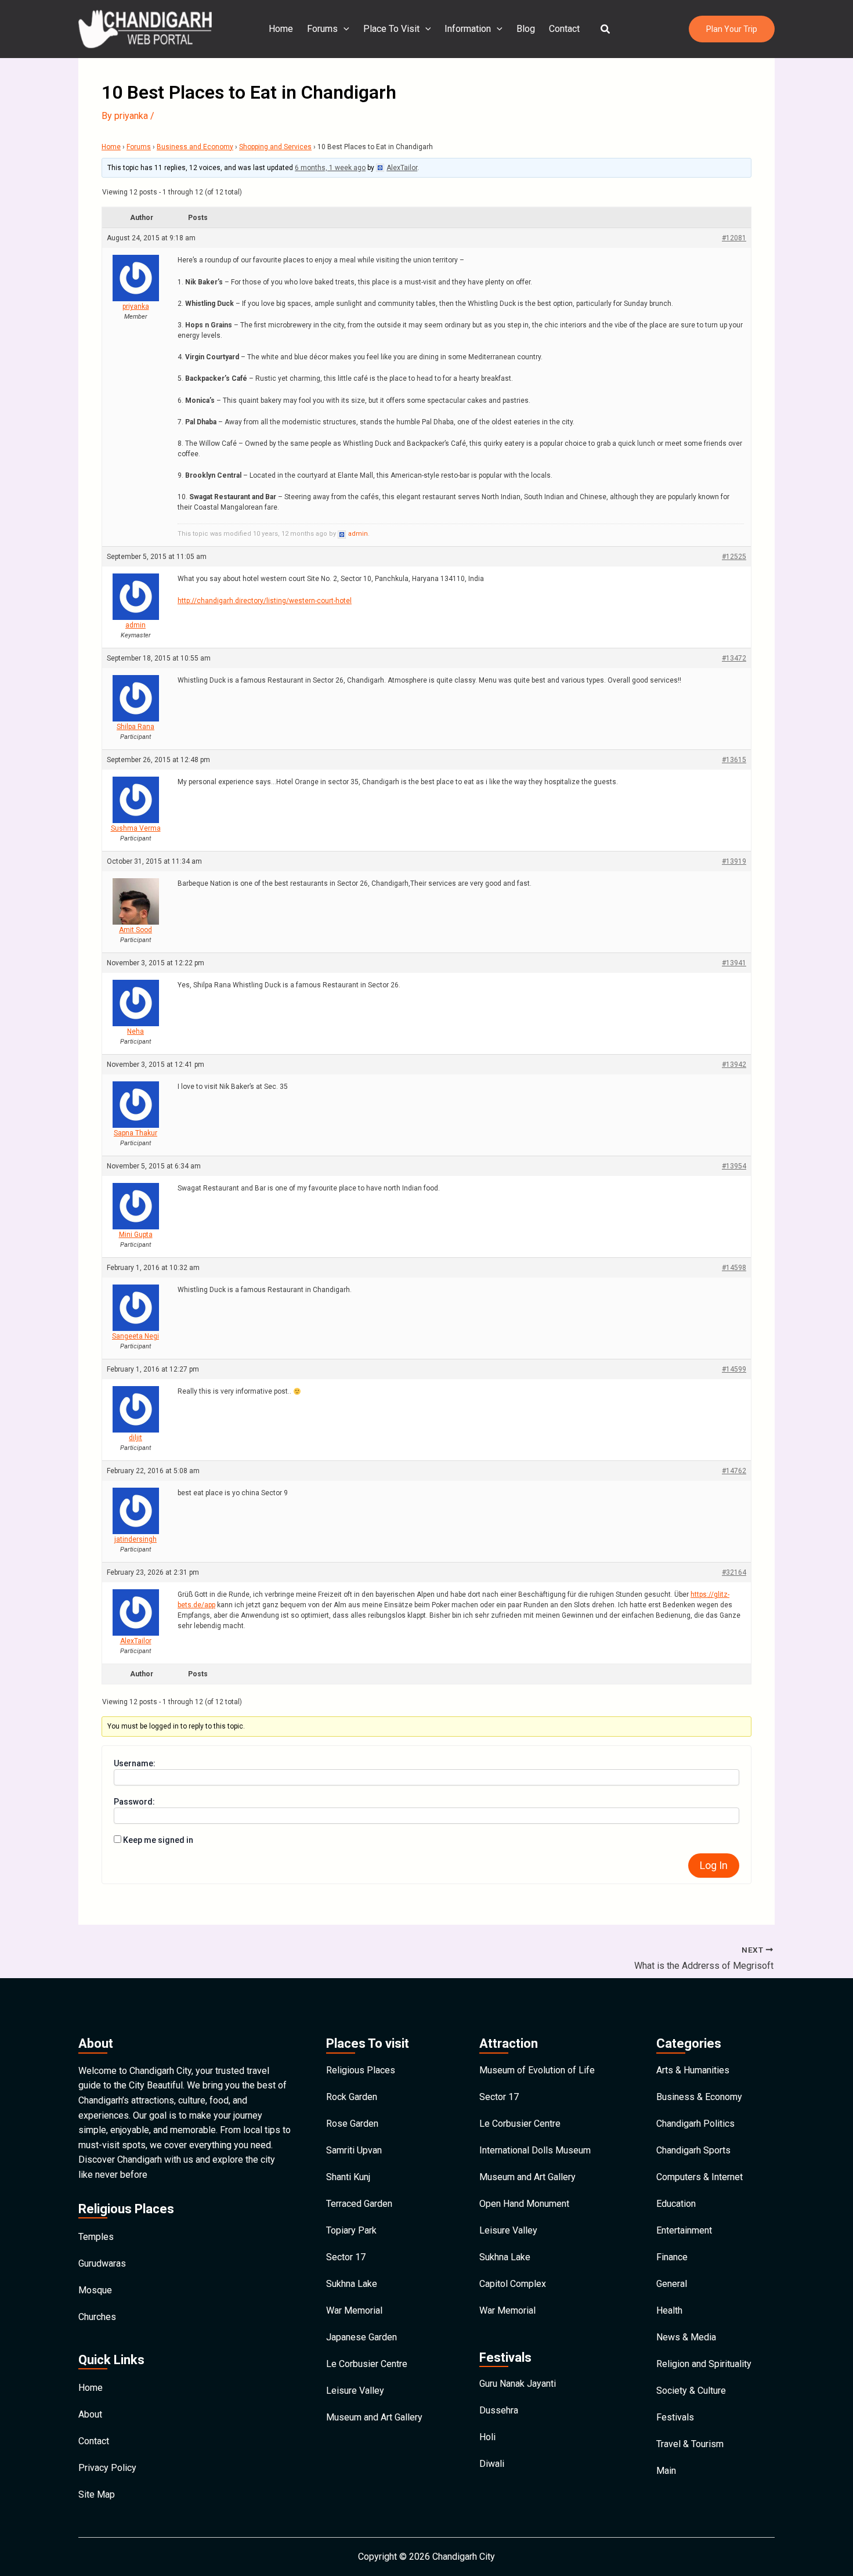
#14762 (734, 1471)
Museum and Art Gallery (374, 2417)
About (90, 2414)
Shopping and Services (275, 147)
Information (468, 29)
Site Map (97, 2494)
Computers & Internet (700, 2177)
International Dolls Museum (535, 2150)
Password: (134, 1802)
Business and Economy (195, 147)
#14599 (734, 1369)
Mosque (95, 2290)
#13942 (734, 1065)
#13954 (734, 1166)
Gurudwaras (102, 2263)
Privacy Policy (107, 2468)
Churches (97, 2317)
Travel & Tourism (690, 2444)
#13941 (734, 963)
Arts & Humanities (693, 2070)
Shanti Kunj (348, 2177)
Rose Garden (352, 2124)
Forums (322, 29)
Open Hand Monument (524, 2204)
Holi (487, 2437)
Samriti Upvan (354, 2150)
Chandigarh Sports (693, 2150)
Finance (672, 2257)
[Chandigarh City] (145, 28)
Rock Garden (352, 2097)
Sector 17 (346, 2257)
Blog (526, 29)
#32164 (734, 1572)
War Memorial (354, 2310)
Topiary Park (351, 2230)
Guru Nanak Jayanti (518, 2384)
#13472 (734, 658)
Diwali (492, 2464)
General (672, 2284)
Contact (564, 29)
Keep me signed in (158, 1840)
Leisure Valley (355, 2391)
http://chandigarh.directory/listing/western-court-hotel (265, 601)
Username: (135, 1763)
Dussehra (499, 2410)
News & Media (686, 2337)
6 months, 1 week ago (330, 168)
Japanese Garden (362, 2337)
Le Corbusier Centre (367, 2364)
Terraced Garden (359, 2204)
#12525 (734, 557)
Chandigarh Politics (695, 2124)
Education (676, 2204)
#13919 (734, 861)
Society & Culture (691, 2391)
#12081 (734, 238)
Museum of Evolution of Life (537, 2070)
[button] (606, 29)
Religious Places (361, 2070)
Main (666, 2471)
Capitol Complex (513, 2284)
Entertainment (684, 2230)
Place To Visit (391, 29)
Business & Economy (699, 2097)
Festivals (675, 2417)
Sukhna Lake (352, 2284)
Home (281, 29)
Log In (714, 1865)
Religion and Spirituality (704, 2364)
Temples (96, 2237)
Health (669, 2310)
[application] (344, 29)
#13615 (734, 760)
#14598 (734, 1268)
